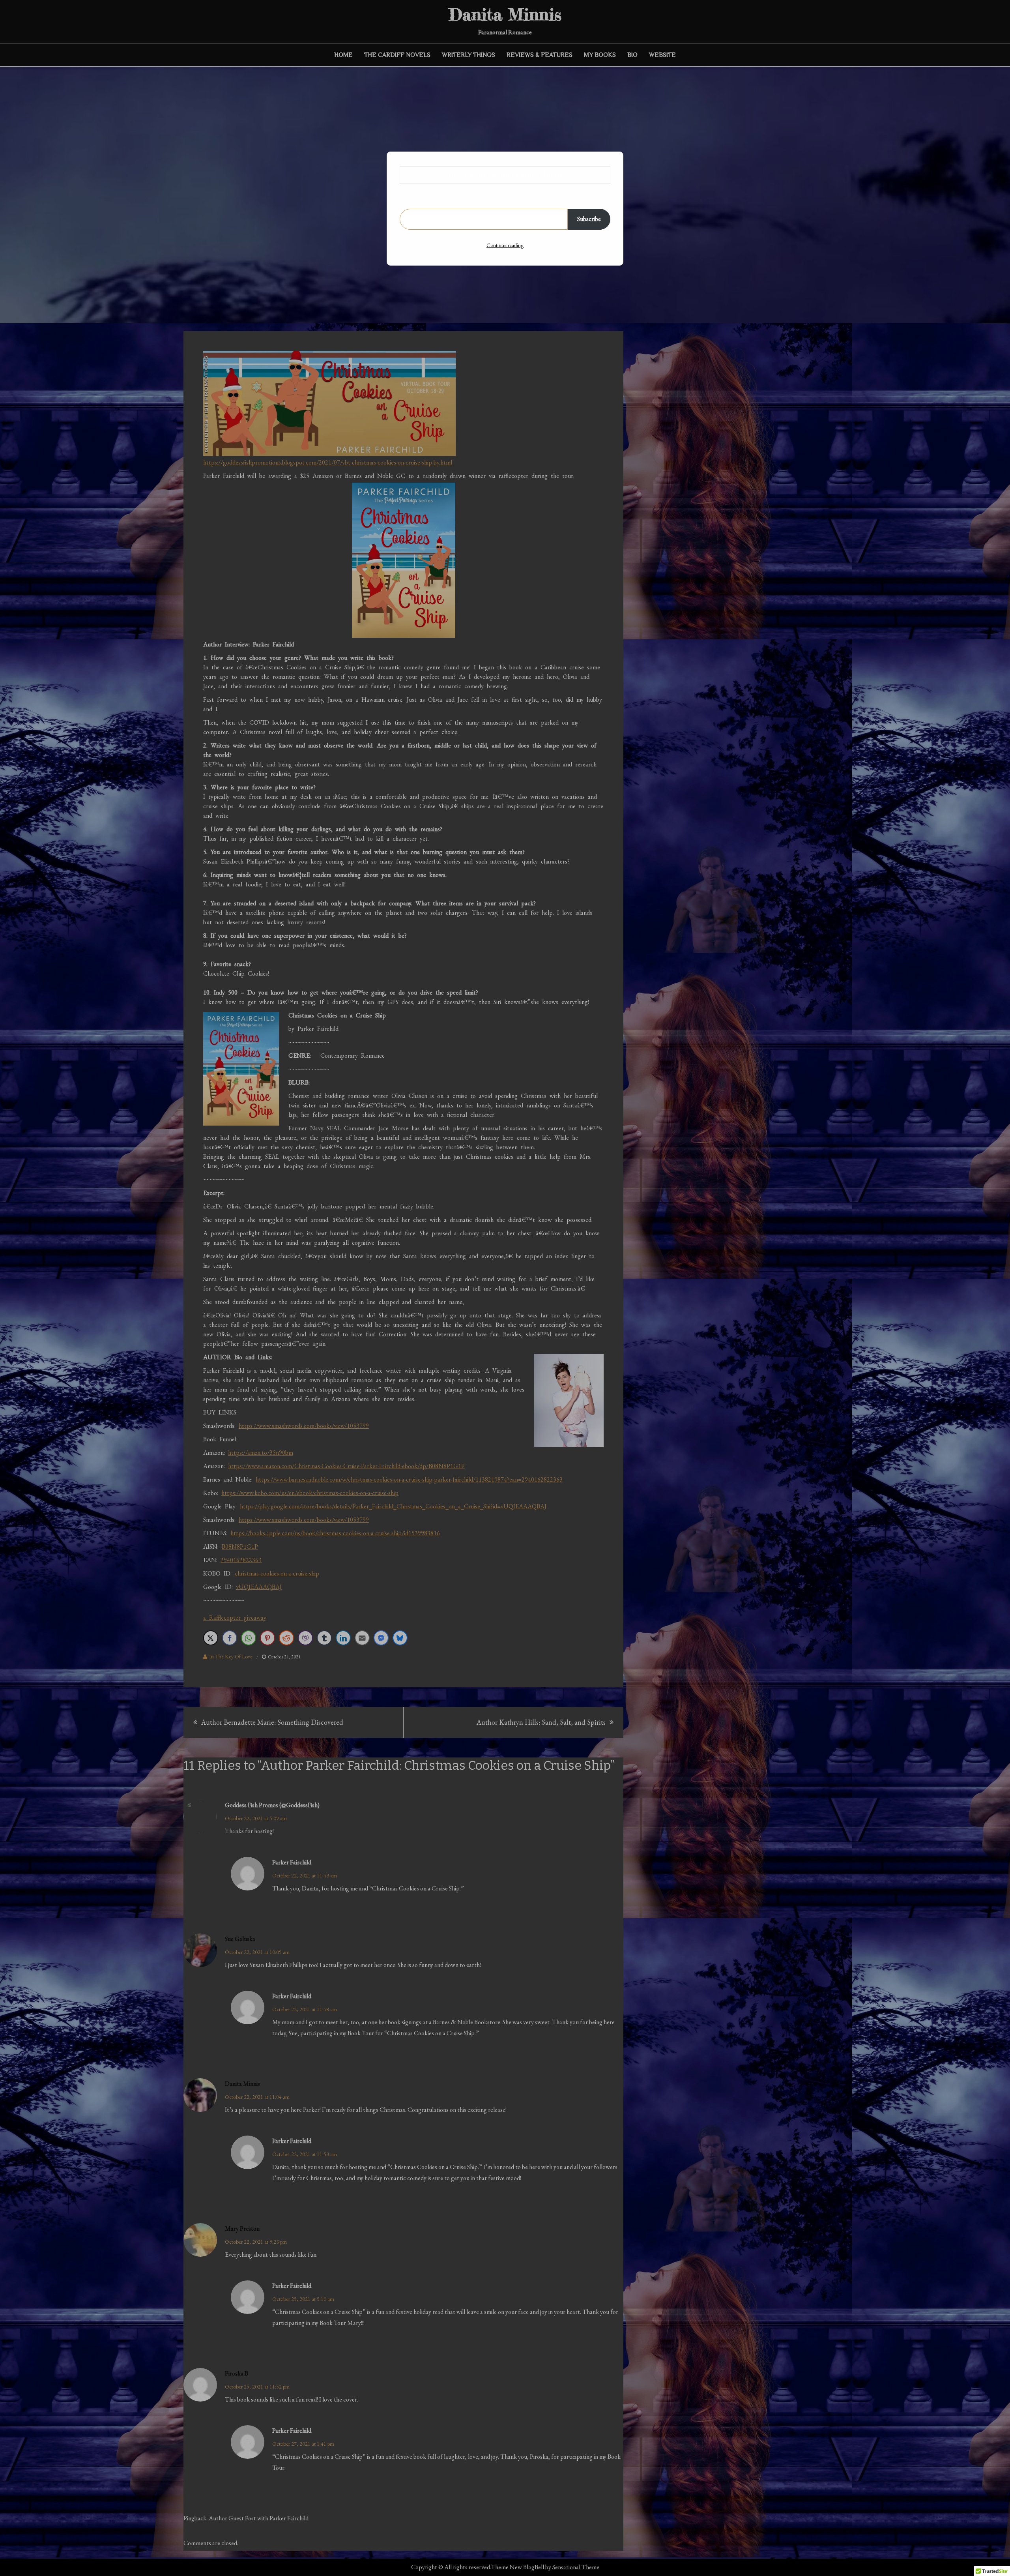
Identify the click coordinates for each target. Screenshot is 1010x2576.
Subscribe (589, 219)
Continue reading (505, 245)
